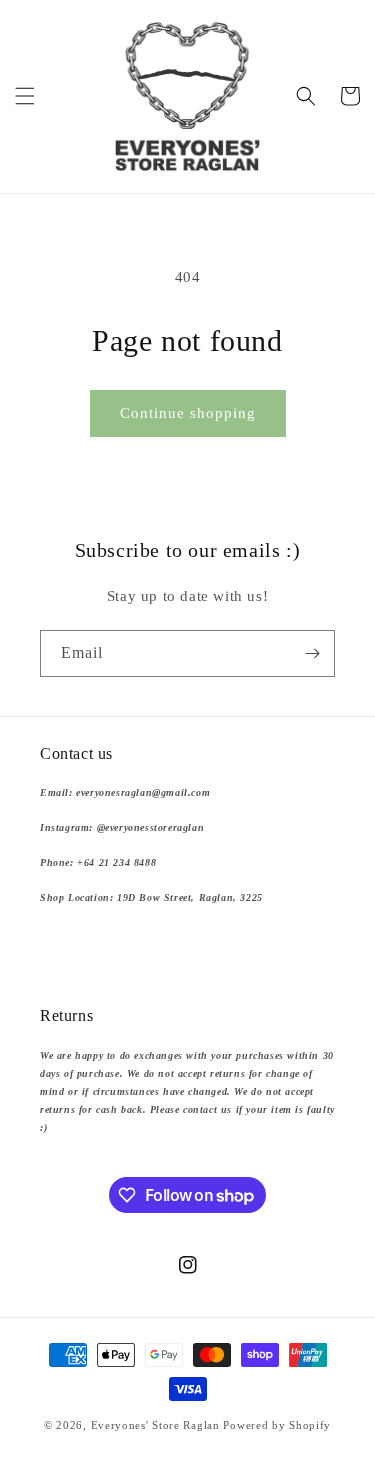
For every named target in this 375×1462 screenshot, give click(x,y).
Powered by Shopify (277, 1425)
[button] (25, 96)
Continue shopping (188, 413)
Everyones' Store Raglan (155, 1425)
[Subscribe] (312, 653)
